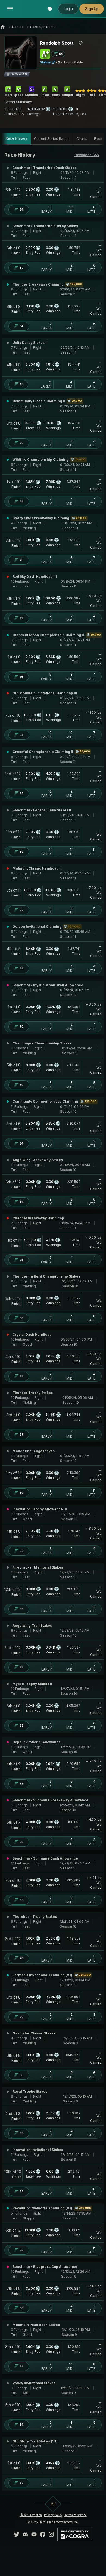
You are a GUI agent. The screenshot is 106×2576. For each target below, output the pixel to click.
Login (68, 9)
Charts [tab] (82, 139)
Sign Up (92, 9)
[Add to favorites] (81, 43)
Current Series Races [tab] (52, 139)
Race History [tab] (16, 138)
